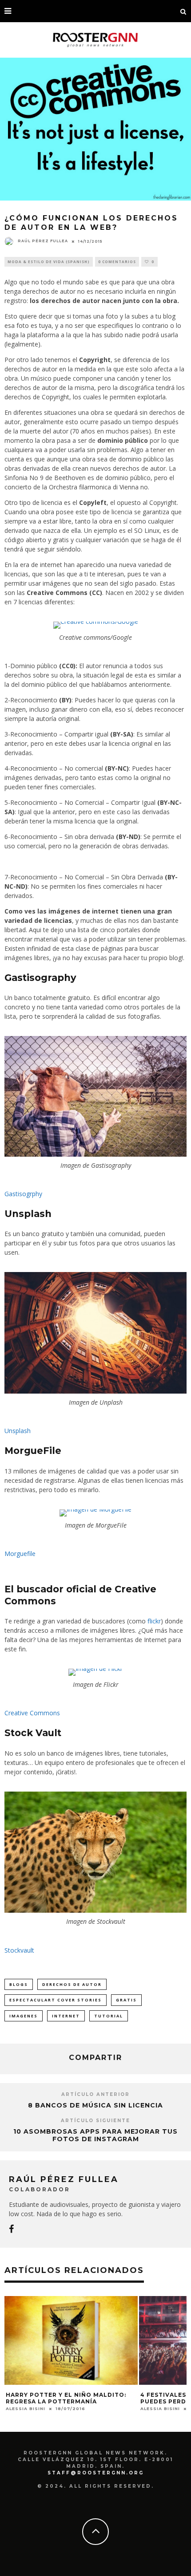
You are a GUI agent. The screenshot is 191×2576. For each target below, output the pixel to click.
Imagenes (24, 2016)
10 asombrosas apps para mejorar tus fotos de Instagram (95, 2135)
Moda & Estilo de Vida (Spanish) (49, 262)
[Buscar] (183, 11)
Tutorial (109, 2016)
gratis (126, 2000)
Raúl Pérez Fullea (43, 241)
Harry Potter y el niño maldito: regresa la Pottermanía (66, 2398)
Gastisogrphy (23, 1194)
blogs (19, 1984)
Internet (66, 2016)
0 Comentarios (117, 262)
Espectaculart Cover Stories (56, 2000)
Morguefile (20, 1554)
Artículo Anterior (95, 2094)
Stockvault (19, 1950)
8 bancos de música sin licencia (95, 2105)
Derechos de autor (72, 1984)
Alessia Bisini (26, 2409)
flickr (154, 1621)
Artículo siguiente (95, 2121)
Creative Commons (32, 1713)
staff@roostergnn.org (96, 2473)
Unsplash (18, 1431)
